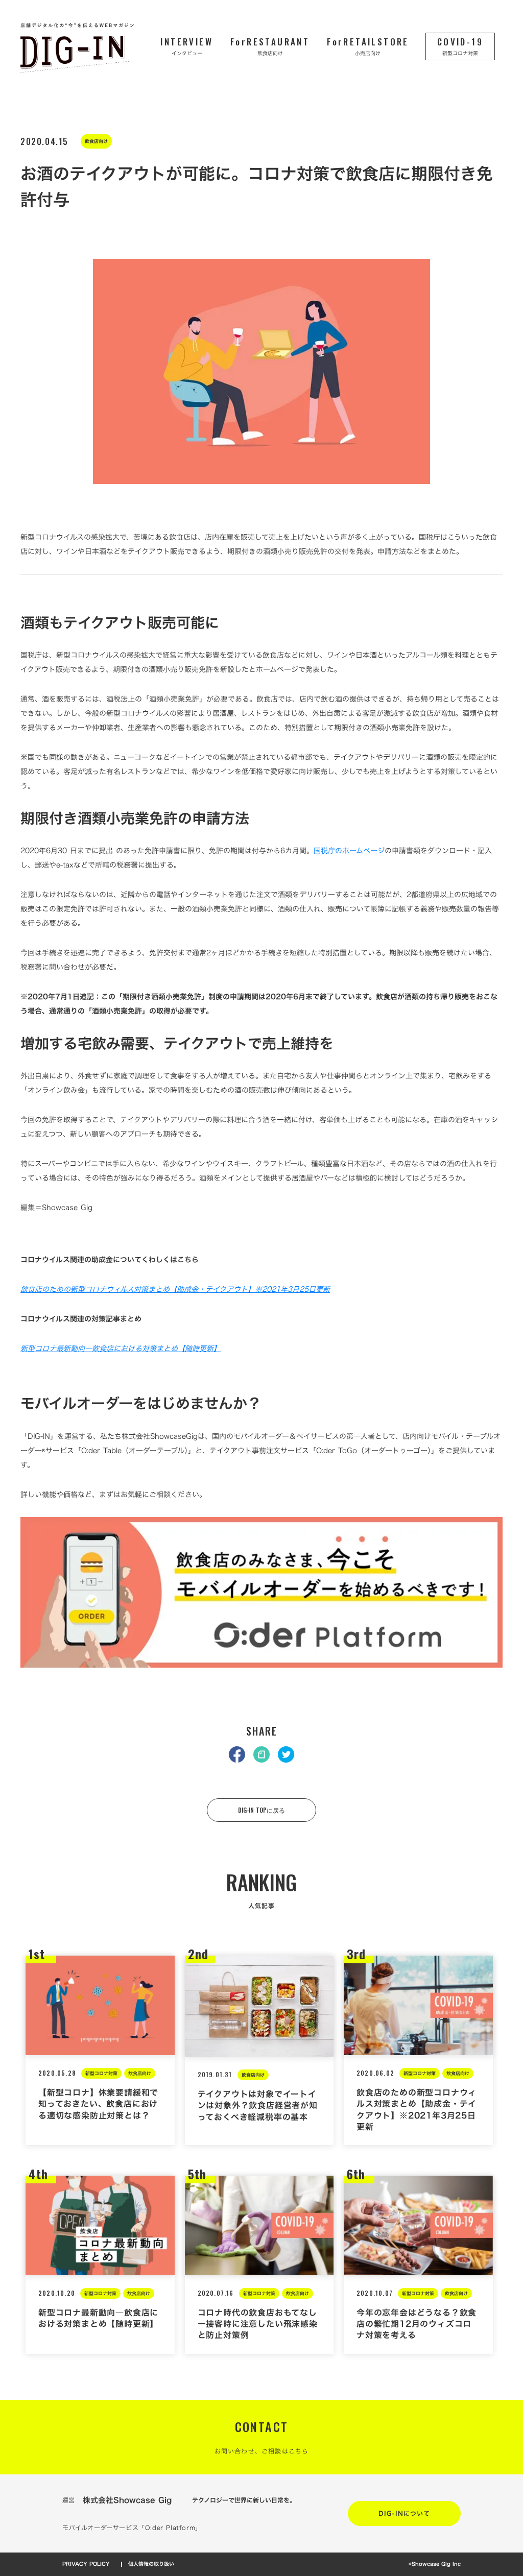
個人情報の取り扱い (151, 2564)
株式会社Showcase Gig (127, 2500)
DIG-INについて (404, 2513)
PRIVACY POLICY (86, 2564)
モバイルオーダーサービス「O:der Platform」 (132, 2528)
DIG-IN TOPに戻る (261, 1810)
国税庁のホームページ (349, 850)
